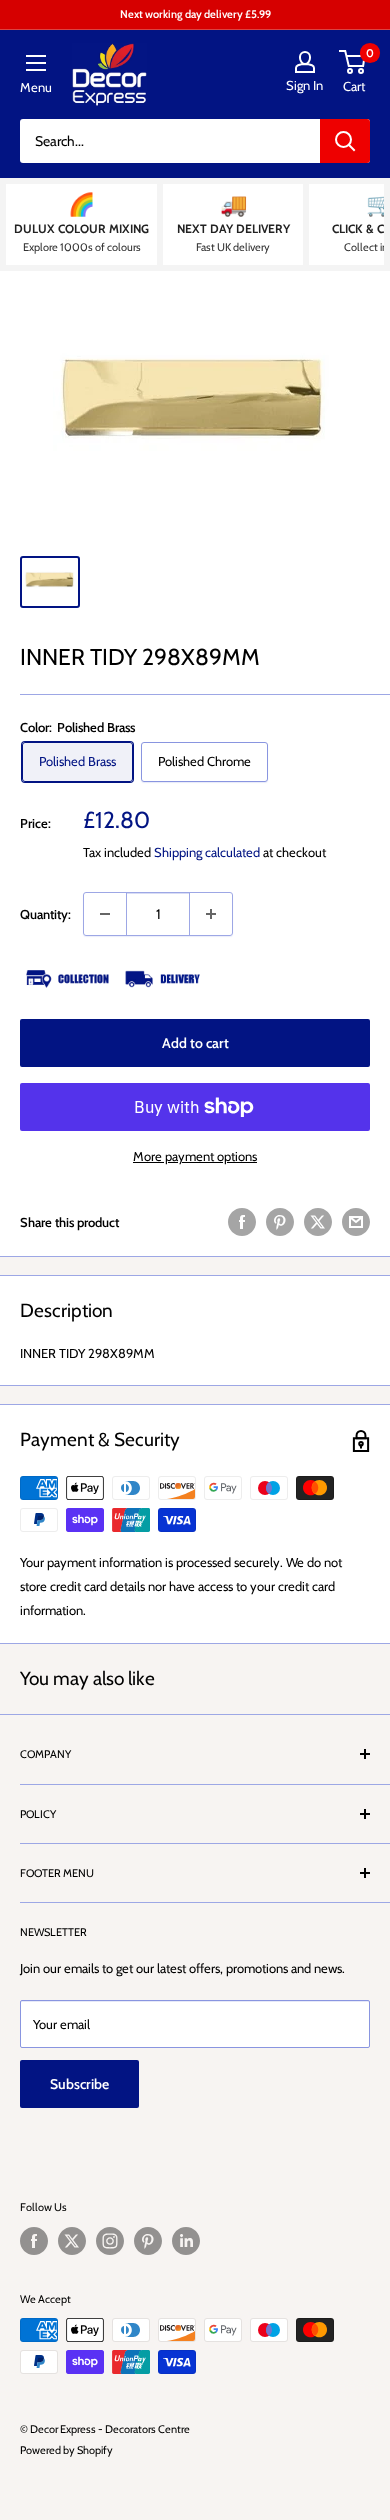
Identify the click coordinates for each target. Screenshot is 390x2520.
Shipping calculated (207, 852)
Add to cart (195, 1043)
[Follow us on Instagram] (110, 2241)
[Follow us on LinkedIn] (186, 2241)
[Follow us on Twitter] (72, 2241)
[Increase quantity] (211, 914)
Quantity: (45, 914)
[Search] (345, 141)
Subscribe (79, 2084)
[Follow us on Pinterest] (148, 2241)
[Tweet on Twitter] (318, 1222)
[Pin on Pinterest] (280, 1222)
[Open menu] (36, 63)
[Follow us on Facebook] (34, 2241)
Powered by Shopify (66, 2450)
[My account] (304, 62)
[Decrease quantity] (105, 914)
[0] (353, 62)
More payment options (195, 1156)
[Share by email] (356, 1222)
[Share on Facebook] (242, 1222)
